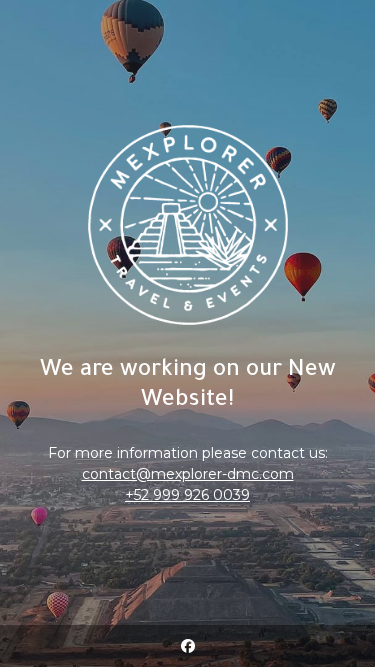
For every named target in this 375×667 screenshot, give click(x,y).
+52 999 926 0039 (187, 495)
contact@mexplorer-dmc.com (188, 474)
